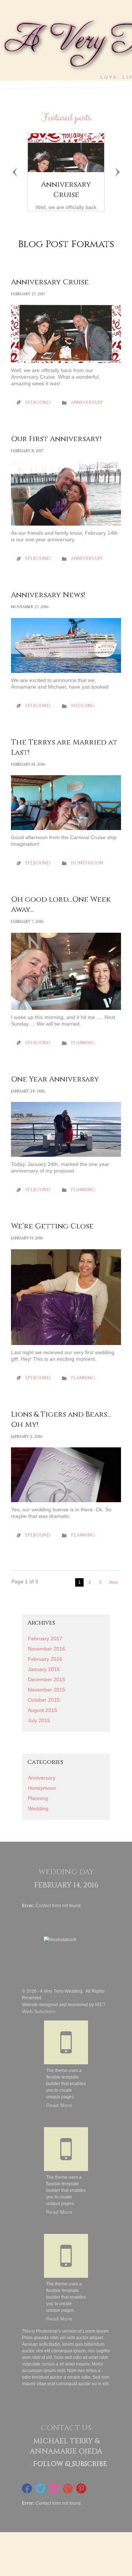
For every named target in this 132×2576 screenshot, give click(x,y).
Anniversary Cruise (66, 190)
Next (113, 1582)
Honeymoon (87, 863)
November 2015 (47, 1690)
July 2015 (39, 1720)
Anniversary (87, 402)
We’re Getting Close (52, 1226)
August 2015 (43, 1710)
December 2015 (47, 1679)
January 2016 (44, 1669)
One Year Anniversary (55, 1079)
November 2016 (47, 1649)
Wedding (83, 706)
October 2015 (44, 1700)
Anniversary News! (48, 595)
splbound (38, 402)
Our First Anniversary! (56, 439)
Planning (83, 1043)
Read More (59, 2105)
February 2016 (45, 1659)
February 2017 (45, 1639)
